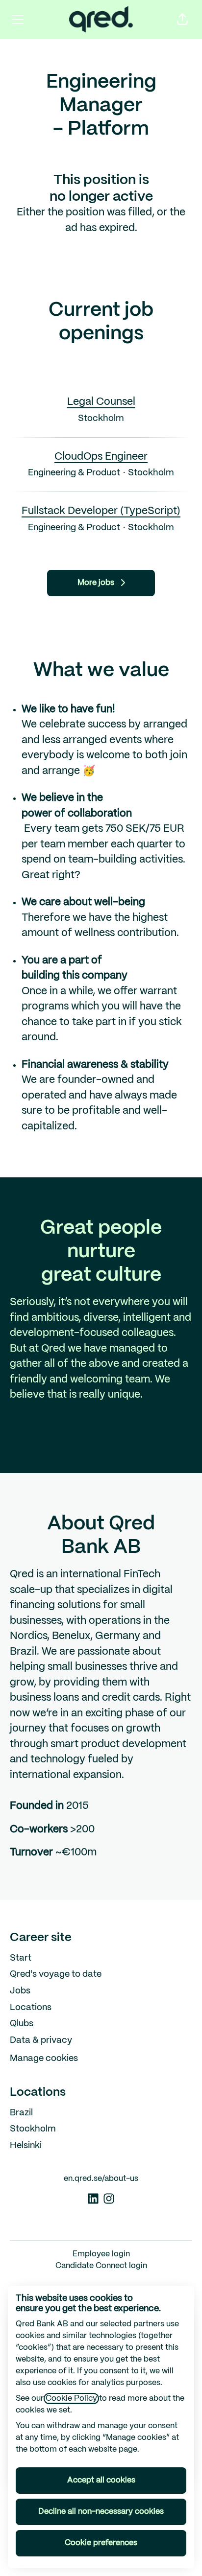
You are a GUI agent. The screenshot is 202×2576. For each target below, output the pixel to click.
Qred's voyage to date (56, 1975)
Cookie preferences (101, 2543)
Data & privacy (41, 2041)
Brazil (21, 2113)
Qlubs (22, 2024)
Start (21, 1958)
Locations (31, 2008)
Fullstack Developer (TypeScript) (101, 511)
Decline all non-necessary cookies (101, 2512)
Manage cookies (44, 2059)
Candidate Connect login (101, 2266)
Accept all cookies (101, 2480)
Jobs (20, 1991)
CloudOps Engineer (101, 457)
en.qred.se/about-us (101, 2179)
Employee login (101, 2254)
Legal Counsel (101, 402)
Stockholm (33, 2129)
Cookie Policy (71, 2399)
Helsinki (26, 2146)
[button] (182, 20)
